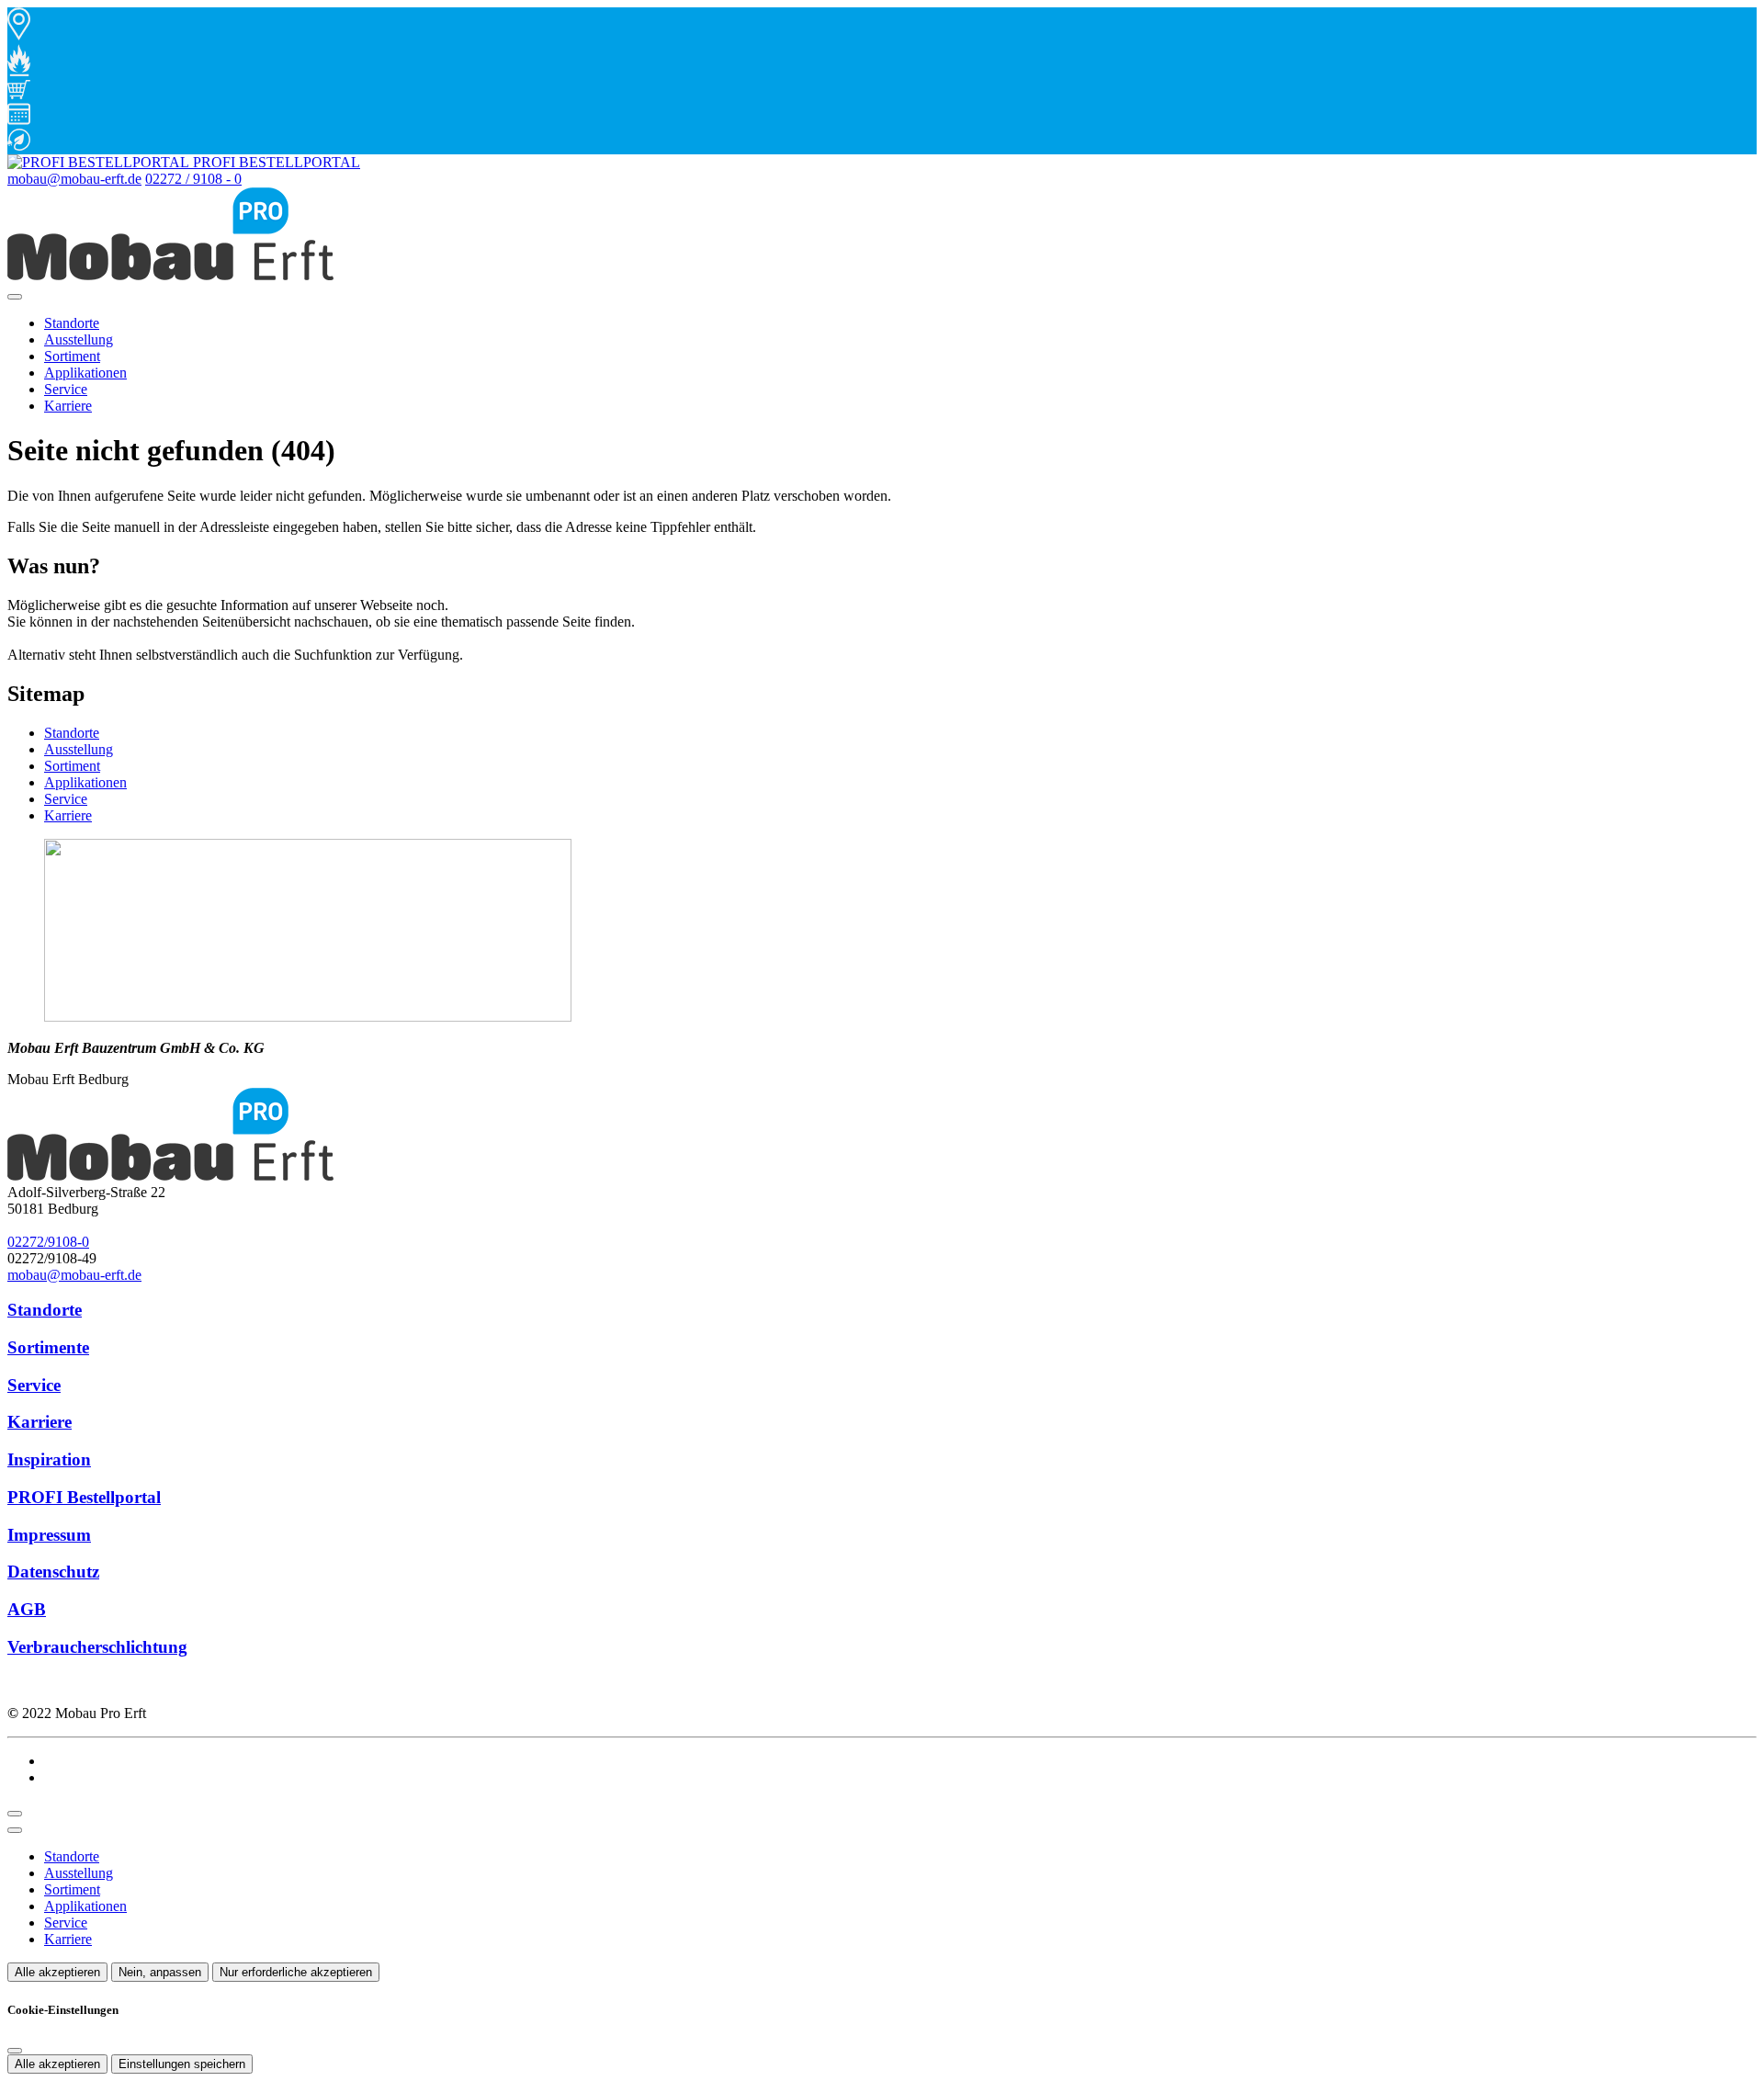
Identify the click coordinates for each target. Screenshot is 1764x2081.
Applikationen (85, 373)
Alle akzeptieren (57, 1972)
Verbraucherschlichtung (97, 1647)
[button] (15, 297)
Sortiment (72, 356)
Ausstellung (79, 339)
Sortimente (48, 1347)
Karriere (68, 406)
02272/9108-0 (48, 1242)
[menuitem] (184, 162)
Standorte (72, 323)
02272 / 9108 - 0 (193, 179)
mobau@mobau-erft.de (74, 179)
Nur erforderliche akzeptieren (296, 1972)
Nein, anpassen (160, 1972)
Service (66, 389)
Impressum (49, 1535)
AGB (27, 1609)
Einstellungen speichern (182, 2064)
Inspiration (49, 1459)
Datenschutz (53, 1572)
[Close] (15, 1830)
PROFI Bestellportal (84, 1497)
